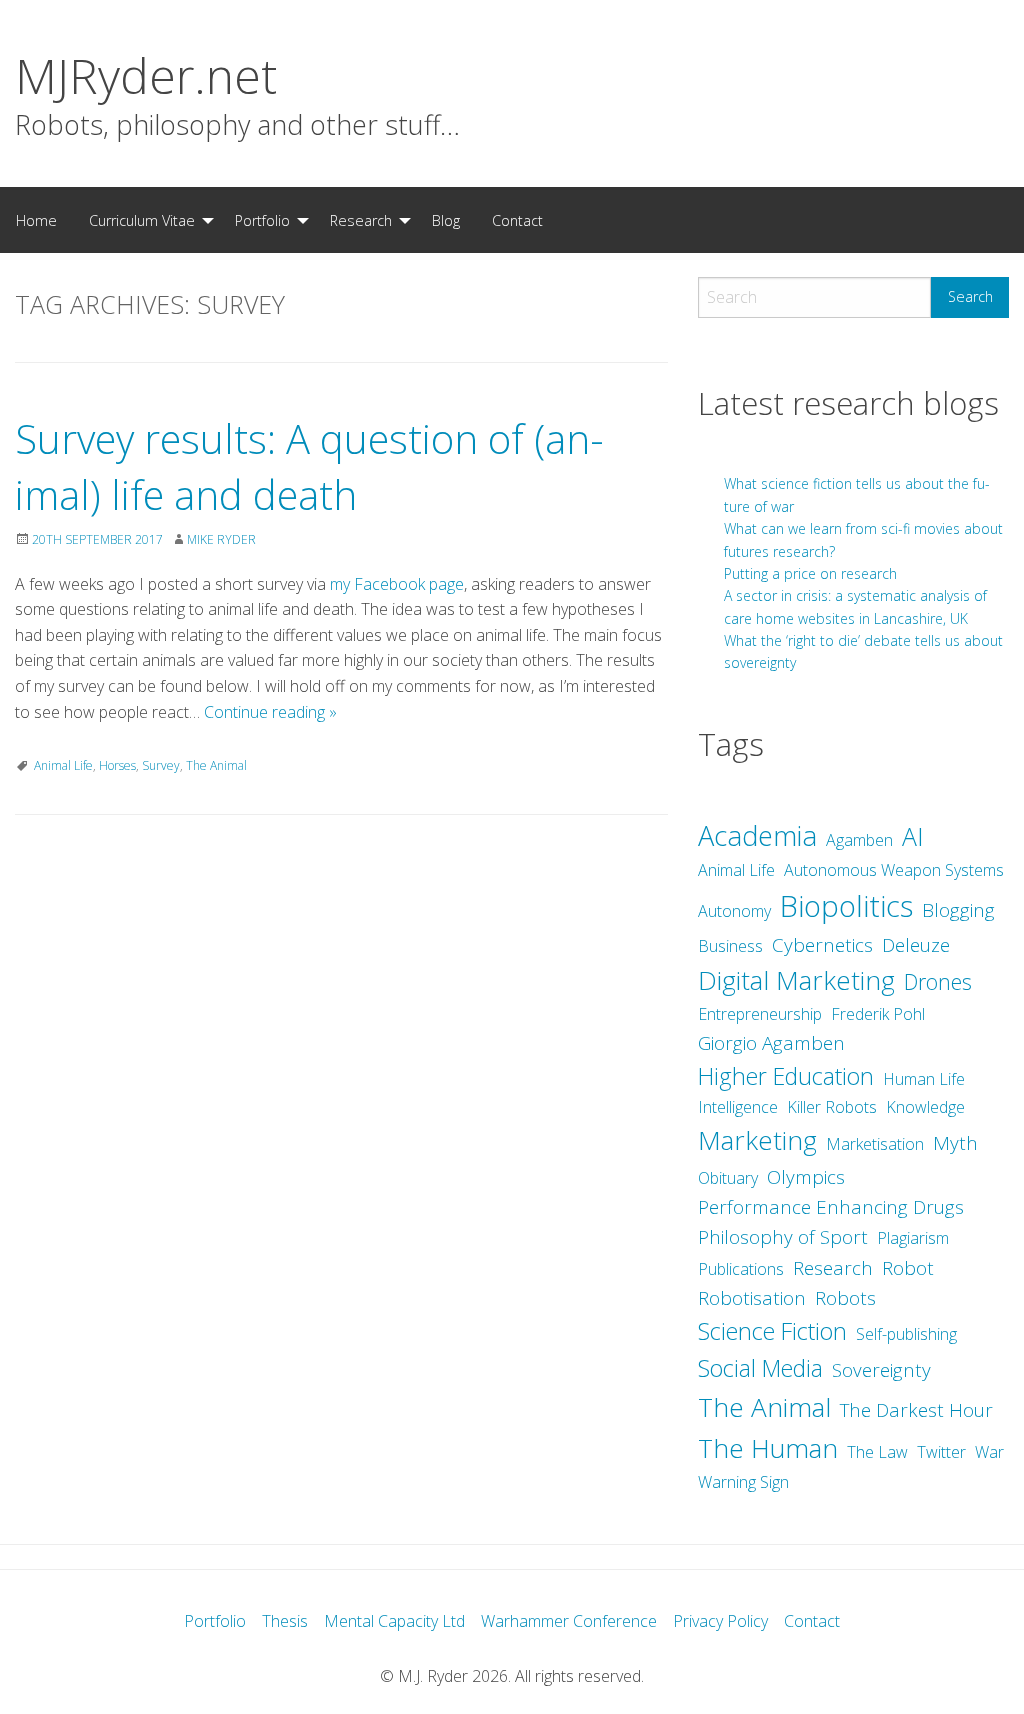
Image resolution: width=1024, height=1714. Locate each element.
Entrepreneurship (760, 1014)
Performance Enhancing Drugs (831, 1207)
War (989, 1452)
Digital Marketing (796, 980)
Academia (757, 835)
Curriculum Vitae (142, 220)
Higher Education (786, 1076)
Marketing (757, 1140)
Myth (955, 1143)
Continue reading (270, 712)
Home (36, 220)
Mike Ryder (221, 539)
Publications (741, 1269)
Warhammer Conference (569, 1621)
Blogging (958, 910)
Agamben (859, 840)
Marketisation (875, 1144)
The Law (877, 1452)
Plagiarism (913, 1238)
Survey (161, 765)
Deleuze (916, 945)
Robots (845, 1298)
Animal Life (63, 765)
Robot (908, 1268)
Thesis (285, 1621)
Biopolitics (846, 906)
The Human (768, 1448)
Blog (446, 220)
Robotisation (752, 1298)
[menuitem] (36, 220)
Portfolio (262, 220)
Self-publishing (906, 1334)
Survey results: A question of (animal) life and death (309, 466)
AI (913, 836)
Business (730, 946)
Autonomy (734, 911)
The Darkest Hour (916, 1410)
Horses (117, 765)
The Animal (216, 765)
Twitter (941, 1452)
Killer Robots (832, 1107)
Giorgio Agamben (771, 1043)
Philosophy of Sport (783, 1237)
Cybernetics (822, 945)
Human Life (924, 1079)
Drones (938, 981)
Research (361, 220)
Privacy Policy (720, 1621)
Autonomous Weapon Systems (894, 870)
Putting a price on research (810, 573)
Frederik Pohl (878, 1014)
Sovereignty (881, 1370)
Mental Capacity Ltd (394, 1621)
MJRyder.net (146, 75)
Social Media (760, 1368)
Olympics (806, 1177)
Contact (517, 220)
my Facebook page (397, 584)
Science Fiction (772, 1331)
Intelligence (738, 1107)
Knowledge (925, 1107)
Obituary (728, 1178)
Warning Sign (743, 1482)
